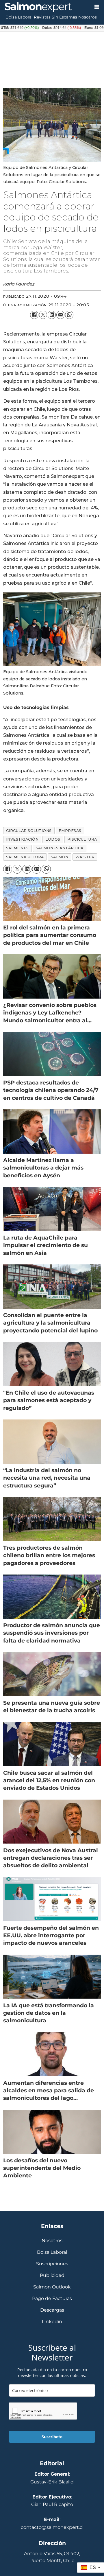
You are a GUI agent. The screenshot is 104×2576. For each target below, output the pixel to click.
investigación (22, 839)
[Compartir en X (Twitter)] (43, 315)
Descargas (52, 2310)
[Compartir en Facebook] (34, 315)
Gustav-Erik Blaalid (52, 2482)
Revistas (42, 17)
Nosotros (88, 17)
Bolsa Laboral (19, 17)
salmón (60, 857)
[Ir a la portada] (45, 7)
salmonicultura (25, 857)
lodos (53, 839)
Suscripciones (52, 2264)
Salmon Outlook (52, 2287)
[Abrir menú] (97, 7)
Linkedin (52, 2322)
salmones (17, 848)
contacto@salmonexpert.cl (52, 2527)
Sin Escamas (64, 17)
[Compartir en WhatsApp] (69, 315)
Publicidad (52, 2275)
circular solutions (29, 831)
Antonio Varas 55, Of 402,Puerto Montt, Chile (52, 2557)
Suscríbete (52, 2437)
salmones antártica (60, 848)
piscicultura (82, 839)
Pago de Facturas (52, 2298)
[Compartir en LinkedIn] (52, 315)
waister (85, 857)
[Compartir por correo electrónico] (60, 315)
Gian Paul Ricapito (52, 2504)
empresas (70, 831)
